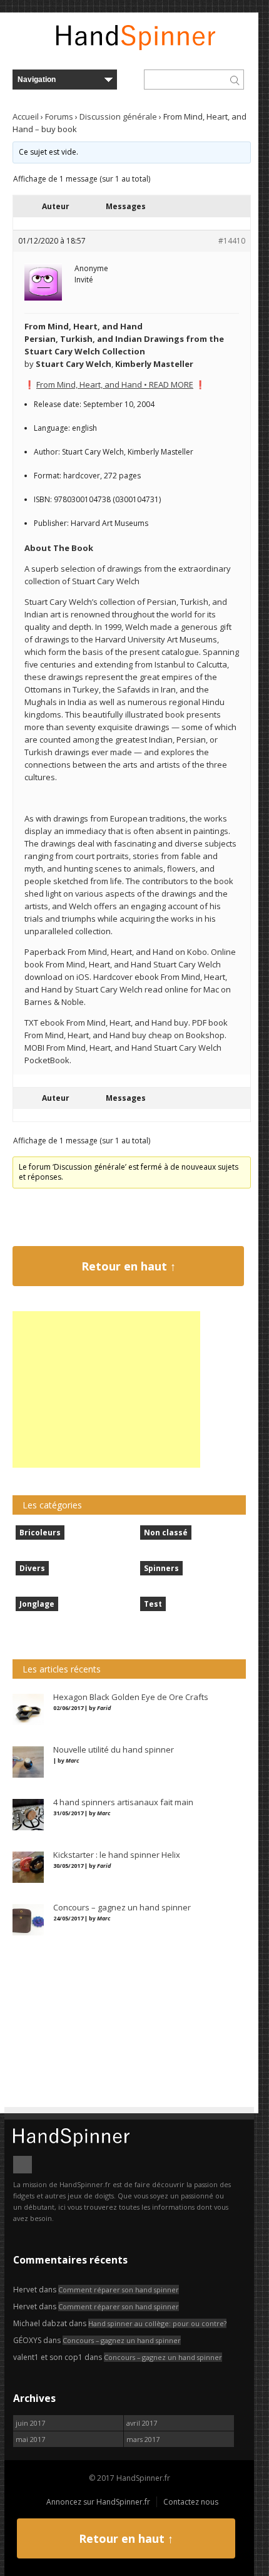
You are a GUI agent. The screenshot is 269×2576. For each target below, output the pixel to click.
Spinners (161, 1568)
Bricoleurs (40, 1533)
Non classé (166, 1533)
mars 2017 (143, 2439)
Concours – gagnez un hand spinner (122, 2340)
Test (153, 1604)
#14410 (232, 241)
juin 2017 (30, 2423)
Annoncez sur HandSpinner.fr (98, 2502)
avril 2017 (142, 2423)
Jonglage (37, 1604)
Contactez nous (191, 2502)
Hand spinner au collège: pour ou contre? (157, 2323)
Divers (32, 1568)
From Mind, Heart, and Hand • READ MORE (115, 384)
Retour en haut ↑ (129, 1266)
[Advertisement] (106, 1389)
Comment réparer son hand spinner (119, 2290)
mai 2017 (30, 2439)
